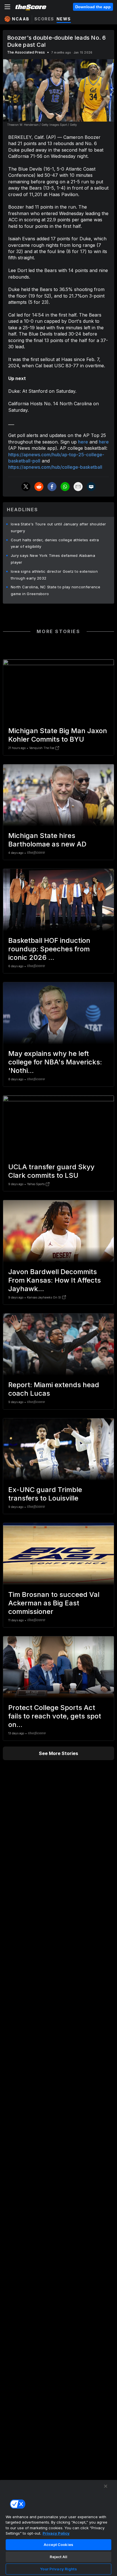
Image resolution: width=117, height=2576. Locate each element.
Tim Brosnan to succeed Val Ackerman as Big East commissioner (54, 1603)
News (64, 19)
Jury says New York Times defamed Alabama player (53, 559)
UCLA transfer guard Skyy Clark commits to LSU (51, 1171)
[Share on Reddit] (39, 487)
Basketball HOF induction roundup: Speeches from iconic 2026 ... (49, 949)
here (83, 442)
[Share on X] (26, 487)
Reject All (58, 2557)
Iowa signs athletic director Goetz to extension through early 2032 (54, 575)
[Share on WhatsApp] (65, 487)
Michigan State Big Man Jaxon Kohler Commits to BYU (58, 735)
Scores (44, 19)
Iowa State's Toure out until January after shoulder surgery (58, 527)
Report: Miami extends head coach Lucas (54, 1389)
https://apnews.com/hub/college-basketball (55, 467)
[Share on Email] (78, 487)
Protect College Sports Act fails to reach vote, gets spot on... (55, 1716)
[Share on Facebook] (52, 487)
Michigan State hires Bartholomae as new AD (47, 840)
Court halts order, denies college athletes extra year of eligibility (55, 543)
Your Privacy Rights (58, 2569)
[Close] (106, 2486)
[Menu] (7, 7)
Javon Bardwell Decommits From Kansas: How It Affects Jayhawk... (55, 1280)
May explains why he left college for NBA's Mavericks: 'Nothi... (55, 1062)
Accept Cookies (58, 2545)
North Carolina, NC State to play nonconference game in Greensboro (56, 590)
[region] (58, 2528)
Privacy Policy (56, 2533)
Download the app (93, 7)
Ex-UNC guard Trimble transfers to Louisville (45, 1494)
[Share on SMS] (91, 487)
